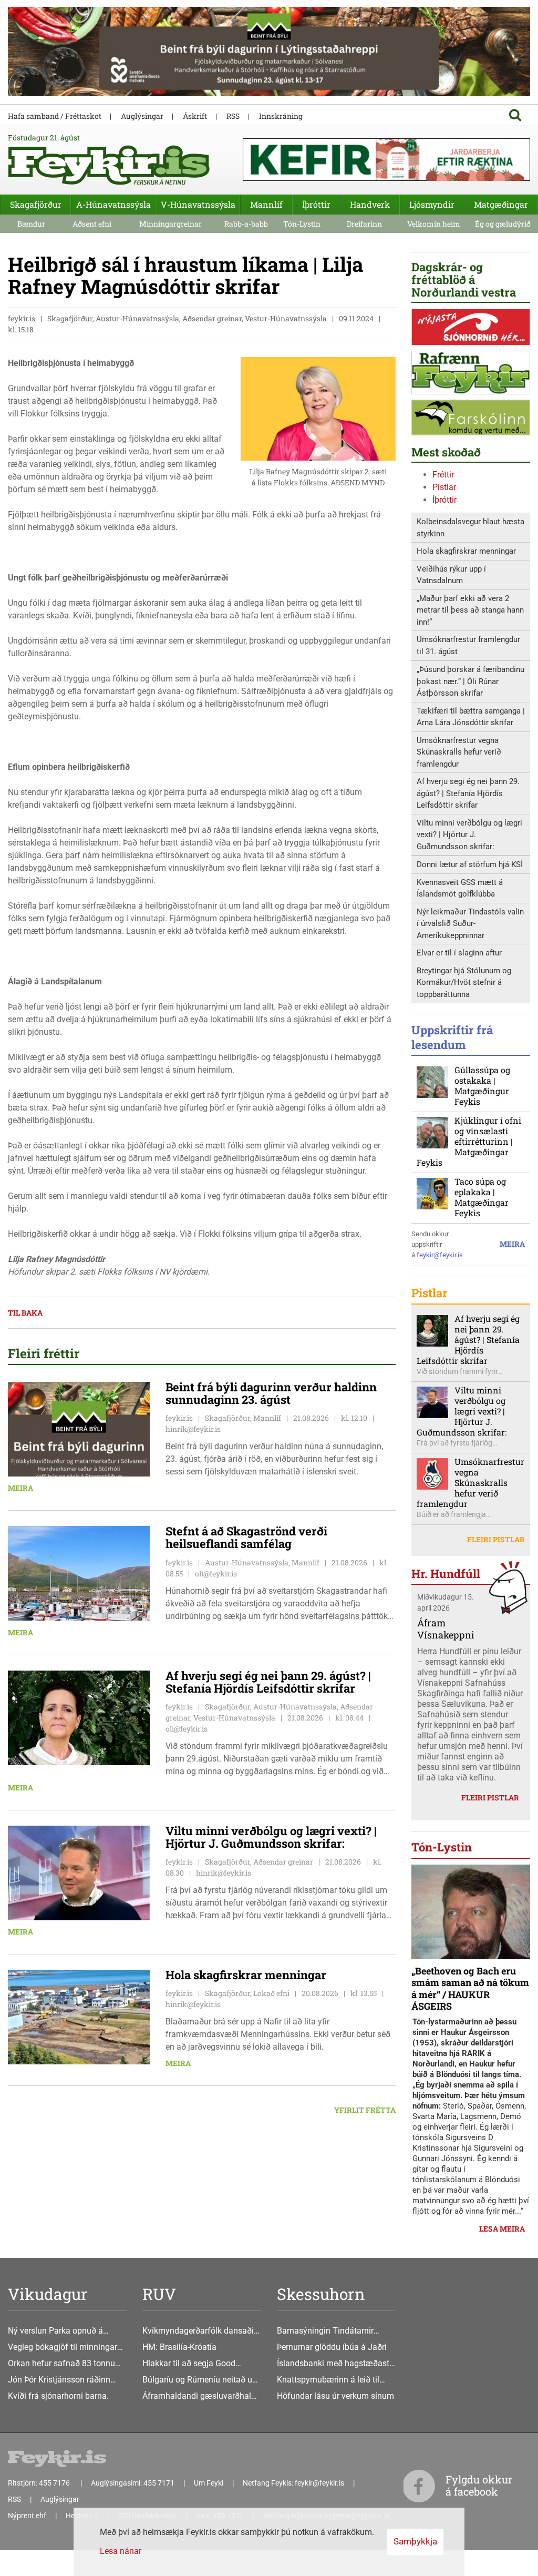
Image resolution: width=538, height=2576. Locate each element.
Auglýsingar (142, 116)
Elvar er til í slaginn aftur (459, 953)
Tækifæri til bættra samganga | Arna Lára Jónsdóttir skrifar (471, 717)
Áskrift (195, 116)
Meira (20, 1488)
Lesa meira (502, 2229)
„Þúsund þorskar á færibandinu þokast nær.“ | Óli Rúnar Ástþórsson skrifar (470, 681)
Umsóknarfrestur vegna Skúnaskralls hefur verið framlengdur (459, 752)
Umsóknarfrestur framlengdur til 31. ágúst (468, 645)
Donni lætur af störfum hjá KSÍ (470, 864)
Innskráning (281, 116)
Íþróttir (444, 500)
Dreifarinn (364, 224)
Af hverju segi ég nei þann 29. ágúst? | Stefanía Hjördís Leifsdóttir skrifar (468, 793)
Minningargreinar (170, 224)
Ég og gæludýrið (503, 224)
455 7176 (55, 2483)
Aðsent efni (92, 224)
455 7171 (159, 2483)
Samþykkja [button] (415, 2541)
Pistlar (444, 487)
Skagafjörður (36, 204)
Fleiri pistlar (496, 1539)
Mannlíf (266, 204)
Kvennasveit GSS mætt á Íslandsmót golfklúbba (460, 888)
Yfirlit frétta (365, 2110)
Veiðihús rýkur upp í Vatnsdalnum (451, 575)
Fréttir (443, 475)
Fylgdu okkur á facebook (479, 2485)
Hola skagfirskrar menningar (466, 551)
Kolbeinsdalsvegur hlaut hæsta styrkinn (470, 528)
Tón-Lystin (302, 224)
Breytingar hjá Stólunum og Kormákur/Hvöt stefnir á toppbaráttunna (464, 982)
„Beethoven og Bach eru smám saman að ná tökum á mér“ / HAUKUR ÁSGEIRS (470, 1989)
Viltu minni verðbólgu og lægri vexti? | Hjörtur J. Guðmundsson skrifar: (469, 835)
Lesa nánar (121, 2551)
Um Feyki (209, 2483)
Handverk (370, 204)
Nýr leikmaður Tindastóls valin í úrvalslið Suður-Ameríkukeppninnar (470, 924)
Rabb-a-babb (246, 224)
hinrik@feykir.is (193, 1429)
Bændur (31, 224)
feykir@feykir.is (440, 1255)
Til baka (25, 1313)
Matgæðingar (501, 204)
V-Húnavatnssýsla (198, 204)
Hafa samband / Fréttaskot (55, 116)
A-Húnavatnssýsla (113, 204)
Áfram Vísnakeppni (446, 1629)
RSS (233, 116)
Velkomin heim (434, 224)
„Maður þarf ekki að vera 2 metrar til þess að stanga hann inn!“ (470, 610)
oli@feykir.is (216, 1574)
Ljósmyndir (432, 204)
